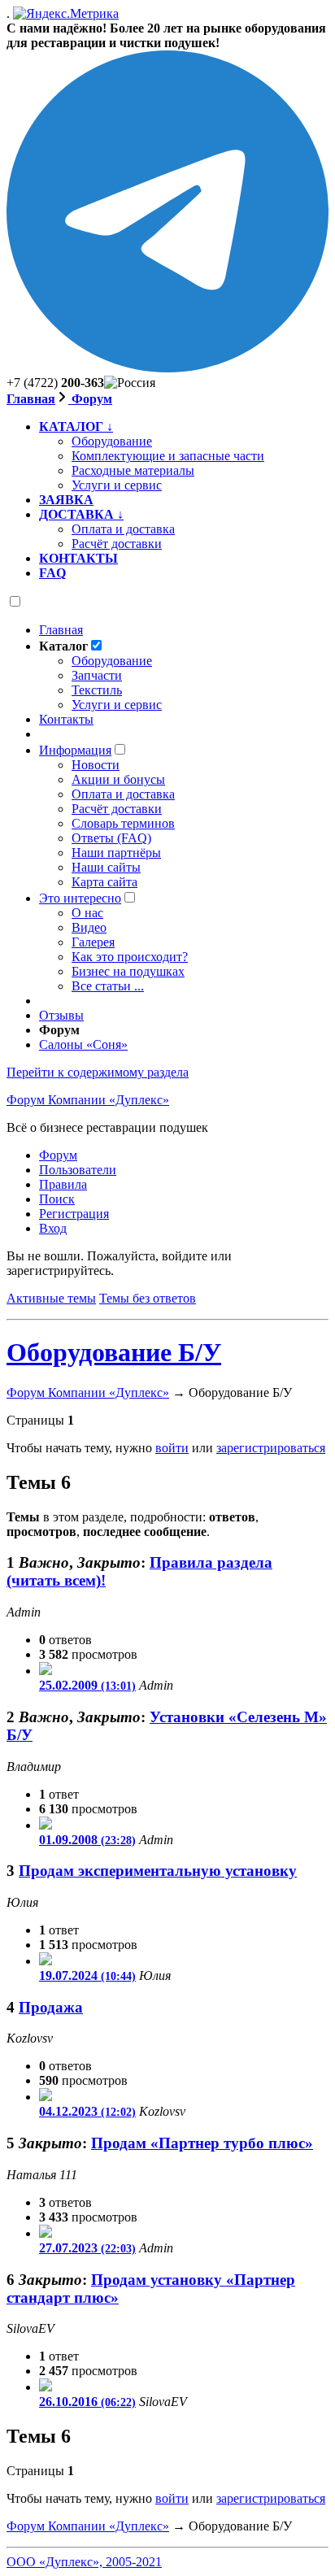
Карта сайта (104, 882)
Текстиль (97, 690)
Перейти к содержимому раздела (98, 1072)
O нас (87, 913)
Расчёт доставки (117, 809)
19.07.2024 (87, 1976)
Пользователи (78, 1170)
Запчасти (97, 675)
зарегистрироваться (271, 1448)
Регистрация (74, 1214)
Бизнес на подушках (128, 971)
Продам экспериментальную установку (158, 1871)
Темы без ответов (148, 1298)
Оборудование (112, 661)
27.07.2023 (87, 2248)
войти (172, 1448)
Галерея (93, 942)
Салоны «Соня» (83, 1044)
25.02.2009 (87, 1685)
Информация (75, 750)
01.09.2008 (87, 1840)
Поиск (57, 1199)
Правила (63, 1184)
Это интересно (80, 898)
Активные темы (51, 1298)
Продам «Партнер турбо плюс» (202, 2143)
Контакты (66, 719)
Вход (53, 1228)
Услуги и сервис (117, 705)
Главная (31, 399)
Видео (89, 927)
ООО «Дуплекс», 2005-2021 (84, 2562)
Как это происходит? (130, 957)
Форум (90, 399)
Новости (96, 765)
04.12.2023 (87, 2111)
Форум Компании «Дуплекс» (88, 1100)
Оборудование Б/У (114, 1352)
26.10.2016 (87, 2402)
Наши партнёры (116, 853)
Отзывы (61, 1015)
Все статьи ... (108, 986)
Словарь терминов (123, 823)
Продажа (51, 2007)
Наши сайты (106, 867)
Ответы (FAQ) (111, 838)
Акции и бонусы (118, 779)
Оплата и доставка (123, 794)
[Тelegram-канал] (167, 368)
